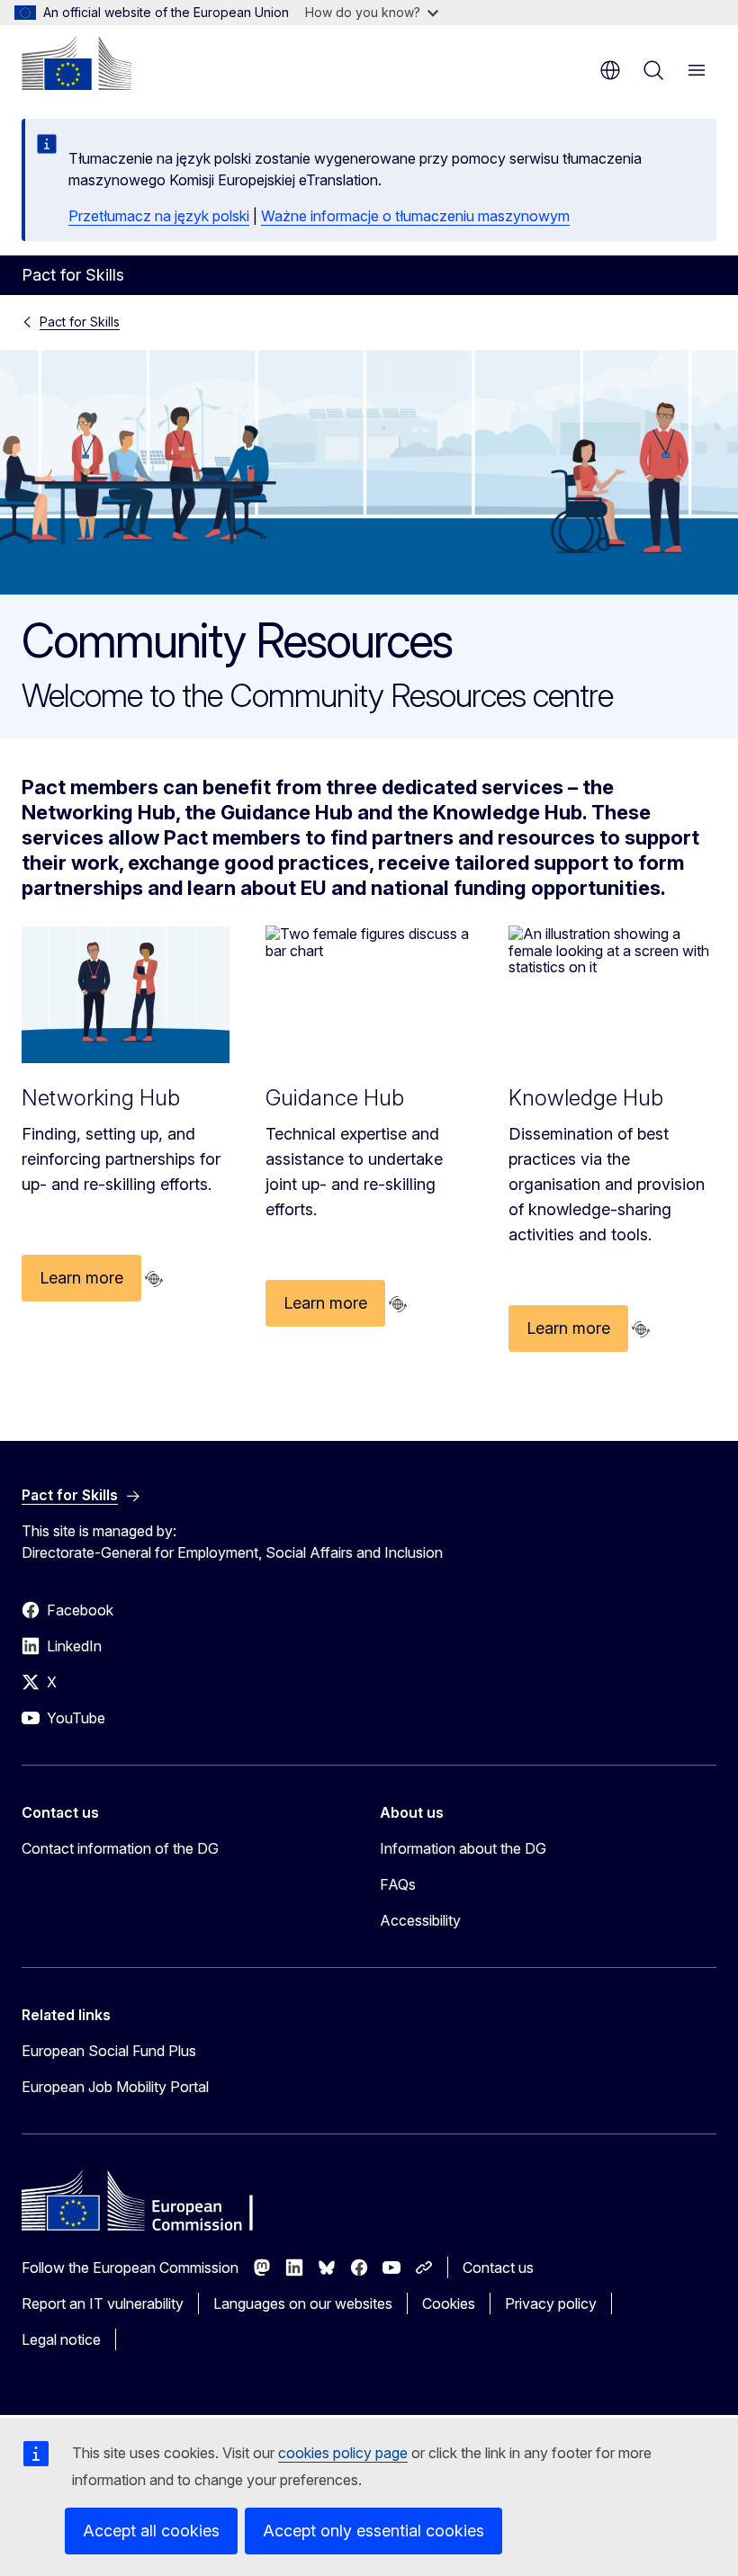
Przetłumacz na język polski (159, 216)
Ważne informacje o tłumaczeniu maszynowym (415, 216)
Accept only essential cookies (373, 2531)
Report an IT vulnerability (103, 2303)
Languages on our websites (303, 2303)
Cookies (449, 2303)
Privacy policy (551, 2303)
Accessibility (420, 1920)
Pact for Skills (80, 322)
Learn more (81, 1278)
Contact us (498, 2267)
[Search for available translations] (154, 1279)
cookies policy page (343, 2453)
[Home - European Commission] (76, 63)
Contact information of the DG (120, 1848)
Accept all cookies (151, 2531)
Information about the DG (463, 1848)
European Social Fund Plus (109, 2051)
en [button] (610, 70)
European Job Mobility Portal (115, 2087)
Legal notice (61, 2339)
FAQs (398, 1884)
